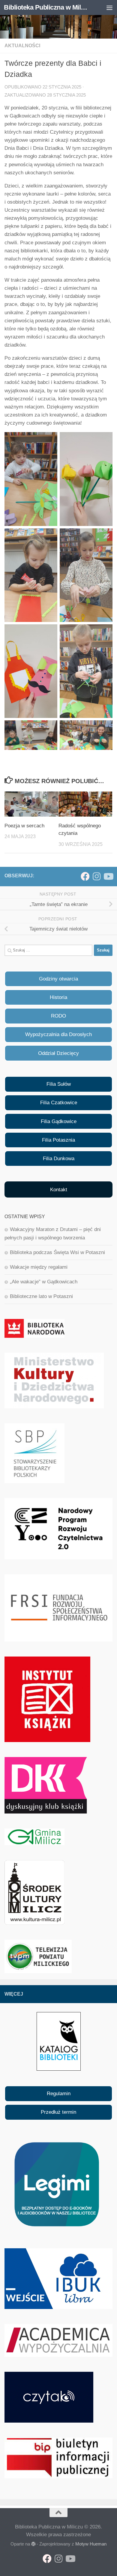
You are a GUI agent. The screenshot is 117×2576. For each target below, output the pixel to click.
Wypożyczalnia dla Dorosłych (58, 1034)
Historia (58, 997)
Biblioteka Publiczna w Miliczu (46, 7)
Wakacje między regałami (39, 1267)
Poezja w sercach (24, 826)
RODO (58, 1016)
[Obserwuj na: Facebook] (85, 876)
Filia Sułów (59, 1084)
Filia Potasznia (58, 1140)
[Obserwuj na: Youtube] (108, 876)
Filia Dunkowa (59, 1159)
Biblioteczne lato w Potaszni (41, 1296)
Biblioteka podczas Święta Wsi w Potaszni (57, 1252)
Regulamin (59, 2094)
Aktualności (22, 46)
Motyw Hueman (91, 2544)
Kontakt (59, 1190)
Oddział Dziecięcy (58, 1053)
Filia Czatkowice (59, 1103)
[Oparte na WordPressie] (33, 2544)
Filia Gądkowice (59, 1121)
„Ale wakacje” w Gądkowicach (44, 1282)
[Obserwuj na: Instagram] (97, 876)
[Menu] (109, 7)
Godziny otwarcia (58, 979)
